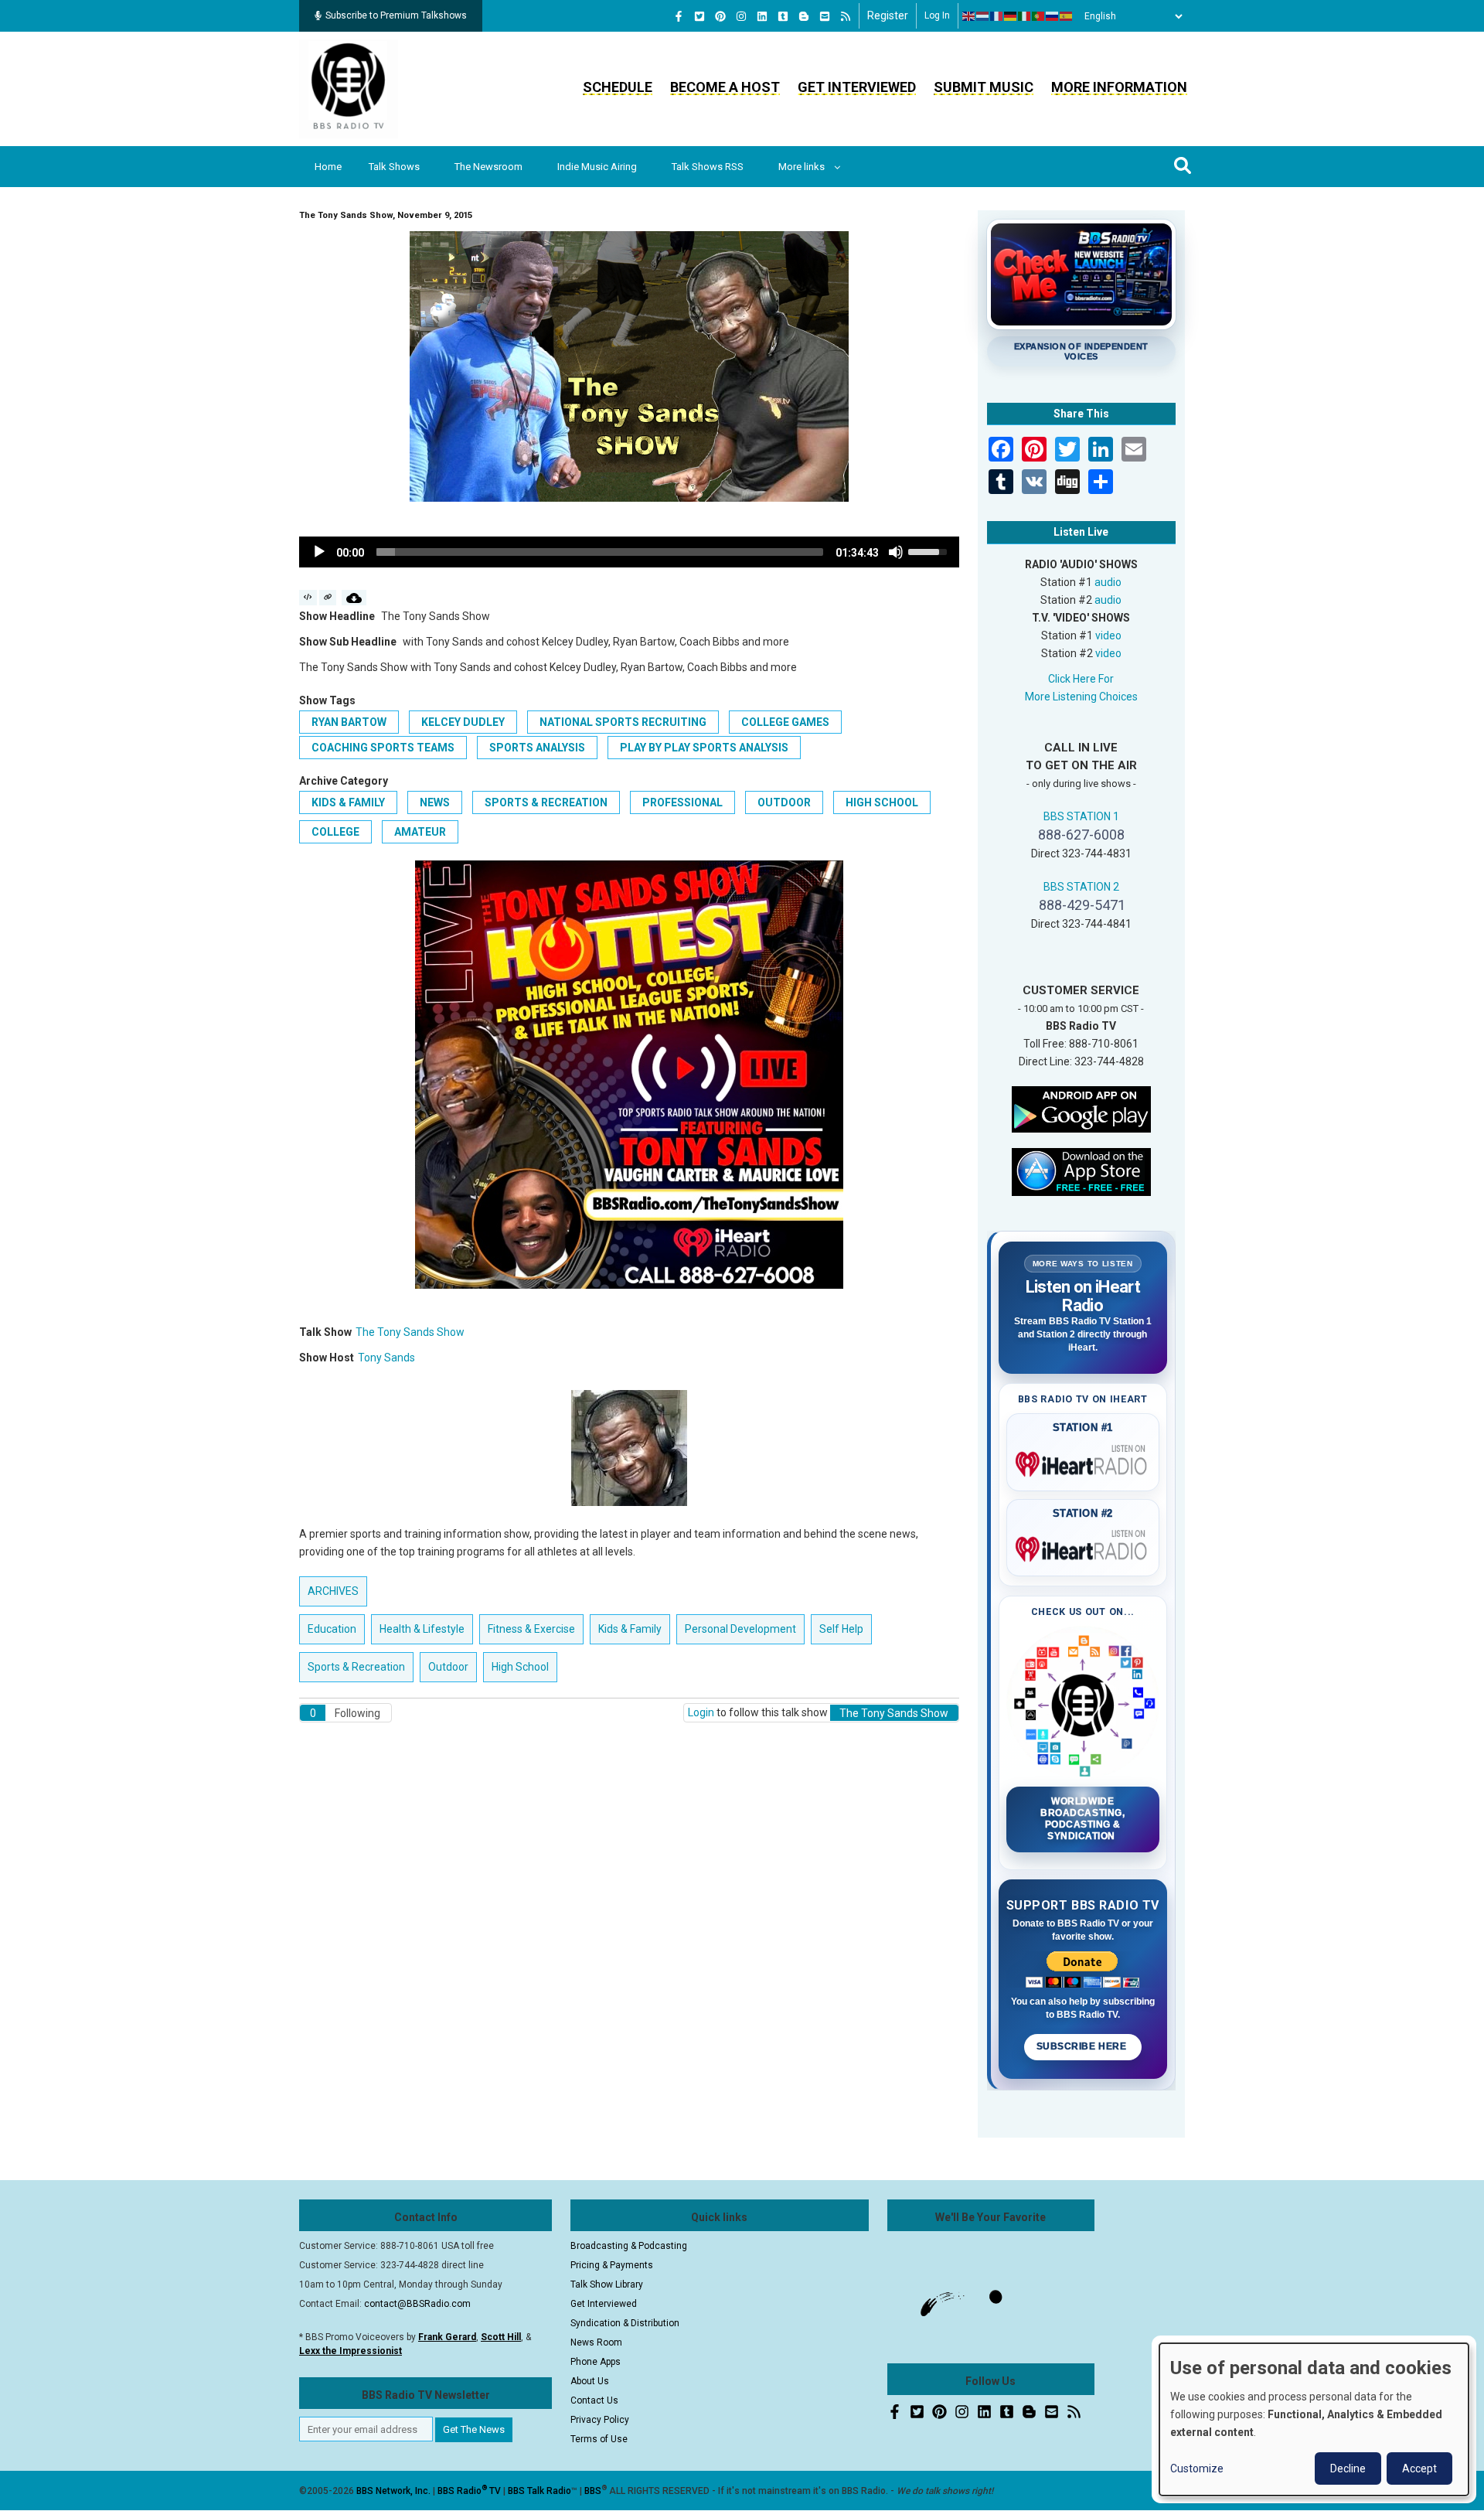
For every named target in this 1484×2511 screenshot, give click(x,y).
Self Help (841, 1629)
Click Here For (1081, 679)
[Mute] (896, 552)
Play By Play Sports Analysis (704, 748)
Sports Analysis (537, 748)
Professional (682, 802)
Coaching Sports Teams (383, 748)
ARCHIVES (333, 1591)
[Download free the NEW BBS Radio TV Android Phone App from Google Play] (1081, 1108)
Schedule (618, 87)
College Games (785, 722)
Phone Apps (596, 2362)
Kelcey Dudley (463, 722)
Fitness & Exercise (531, 1629)
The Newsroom (488, 167)
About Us (590, 2381)
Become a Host (725, 87)
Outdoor (784, 802)
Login (701, 1712)
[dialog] (1314, 2419)
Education (332, 1629)
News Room (596, 2342)
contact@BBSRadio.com (417, 2304)
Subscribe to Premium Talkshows (396, 15)
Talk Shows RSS (708, 167)
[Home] (349, 88)
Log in (937, 15)
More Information (1119, 87)
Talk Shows (394, 167)
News (435, 802)
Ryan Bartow (349, 722)
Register (888, 15)
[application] (629, 552)
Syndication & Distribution (625, 2323)
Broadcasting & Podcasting (629, 2246)
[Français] (997, 16)
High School (882, 802)
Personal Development (740, 1629)
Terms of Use (599, 2439)
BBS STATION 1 (1081, 816)
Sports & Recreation (546, 802)
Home (328, 167)
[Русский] (1053, 16)
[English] (969, 16)
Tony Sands (386, 1358)
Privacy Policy (600, 2420)
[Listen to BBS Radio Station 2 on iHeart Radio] (1083, 1546)
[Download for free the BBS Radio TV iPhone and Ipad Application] (1081, 1170)
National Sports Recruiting (623, 722)
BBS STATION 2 (1081, 887)
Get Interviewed (857, 87)
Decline (1348, 2468)
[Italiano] (1025, 16)
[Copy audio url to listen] (328, 598)
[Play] (319, 552)
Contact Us (594, 2400)
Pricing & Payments (612, 2265)
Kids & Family (348, 802)
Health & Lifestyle (422, 1629)
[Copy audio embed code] (308, 598)
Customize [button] (1197, 2468)
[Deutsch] (1011, 16)
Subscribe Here (1083, 2046)
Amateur (420, 832)
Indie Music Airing (597, 167)
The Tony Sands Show (410, 1332)
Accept (1419, 2468)
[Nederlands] (983, 16)
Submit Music (984, 87)
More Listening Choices (1081, 697)
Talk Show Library (607, 2284)
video (1108, 635)
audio (1108, 582)
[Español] (1067, 16)
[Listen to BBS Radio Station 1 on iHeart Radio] (1083, 1461)
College (335, 832)
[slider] (600, 552)
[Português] (1039, 16)
